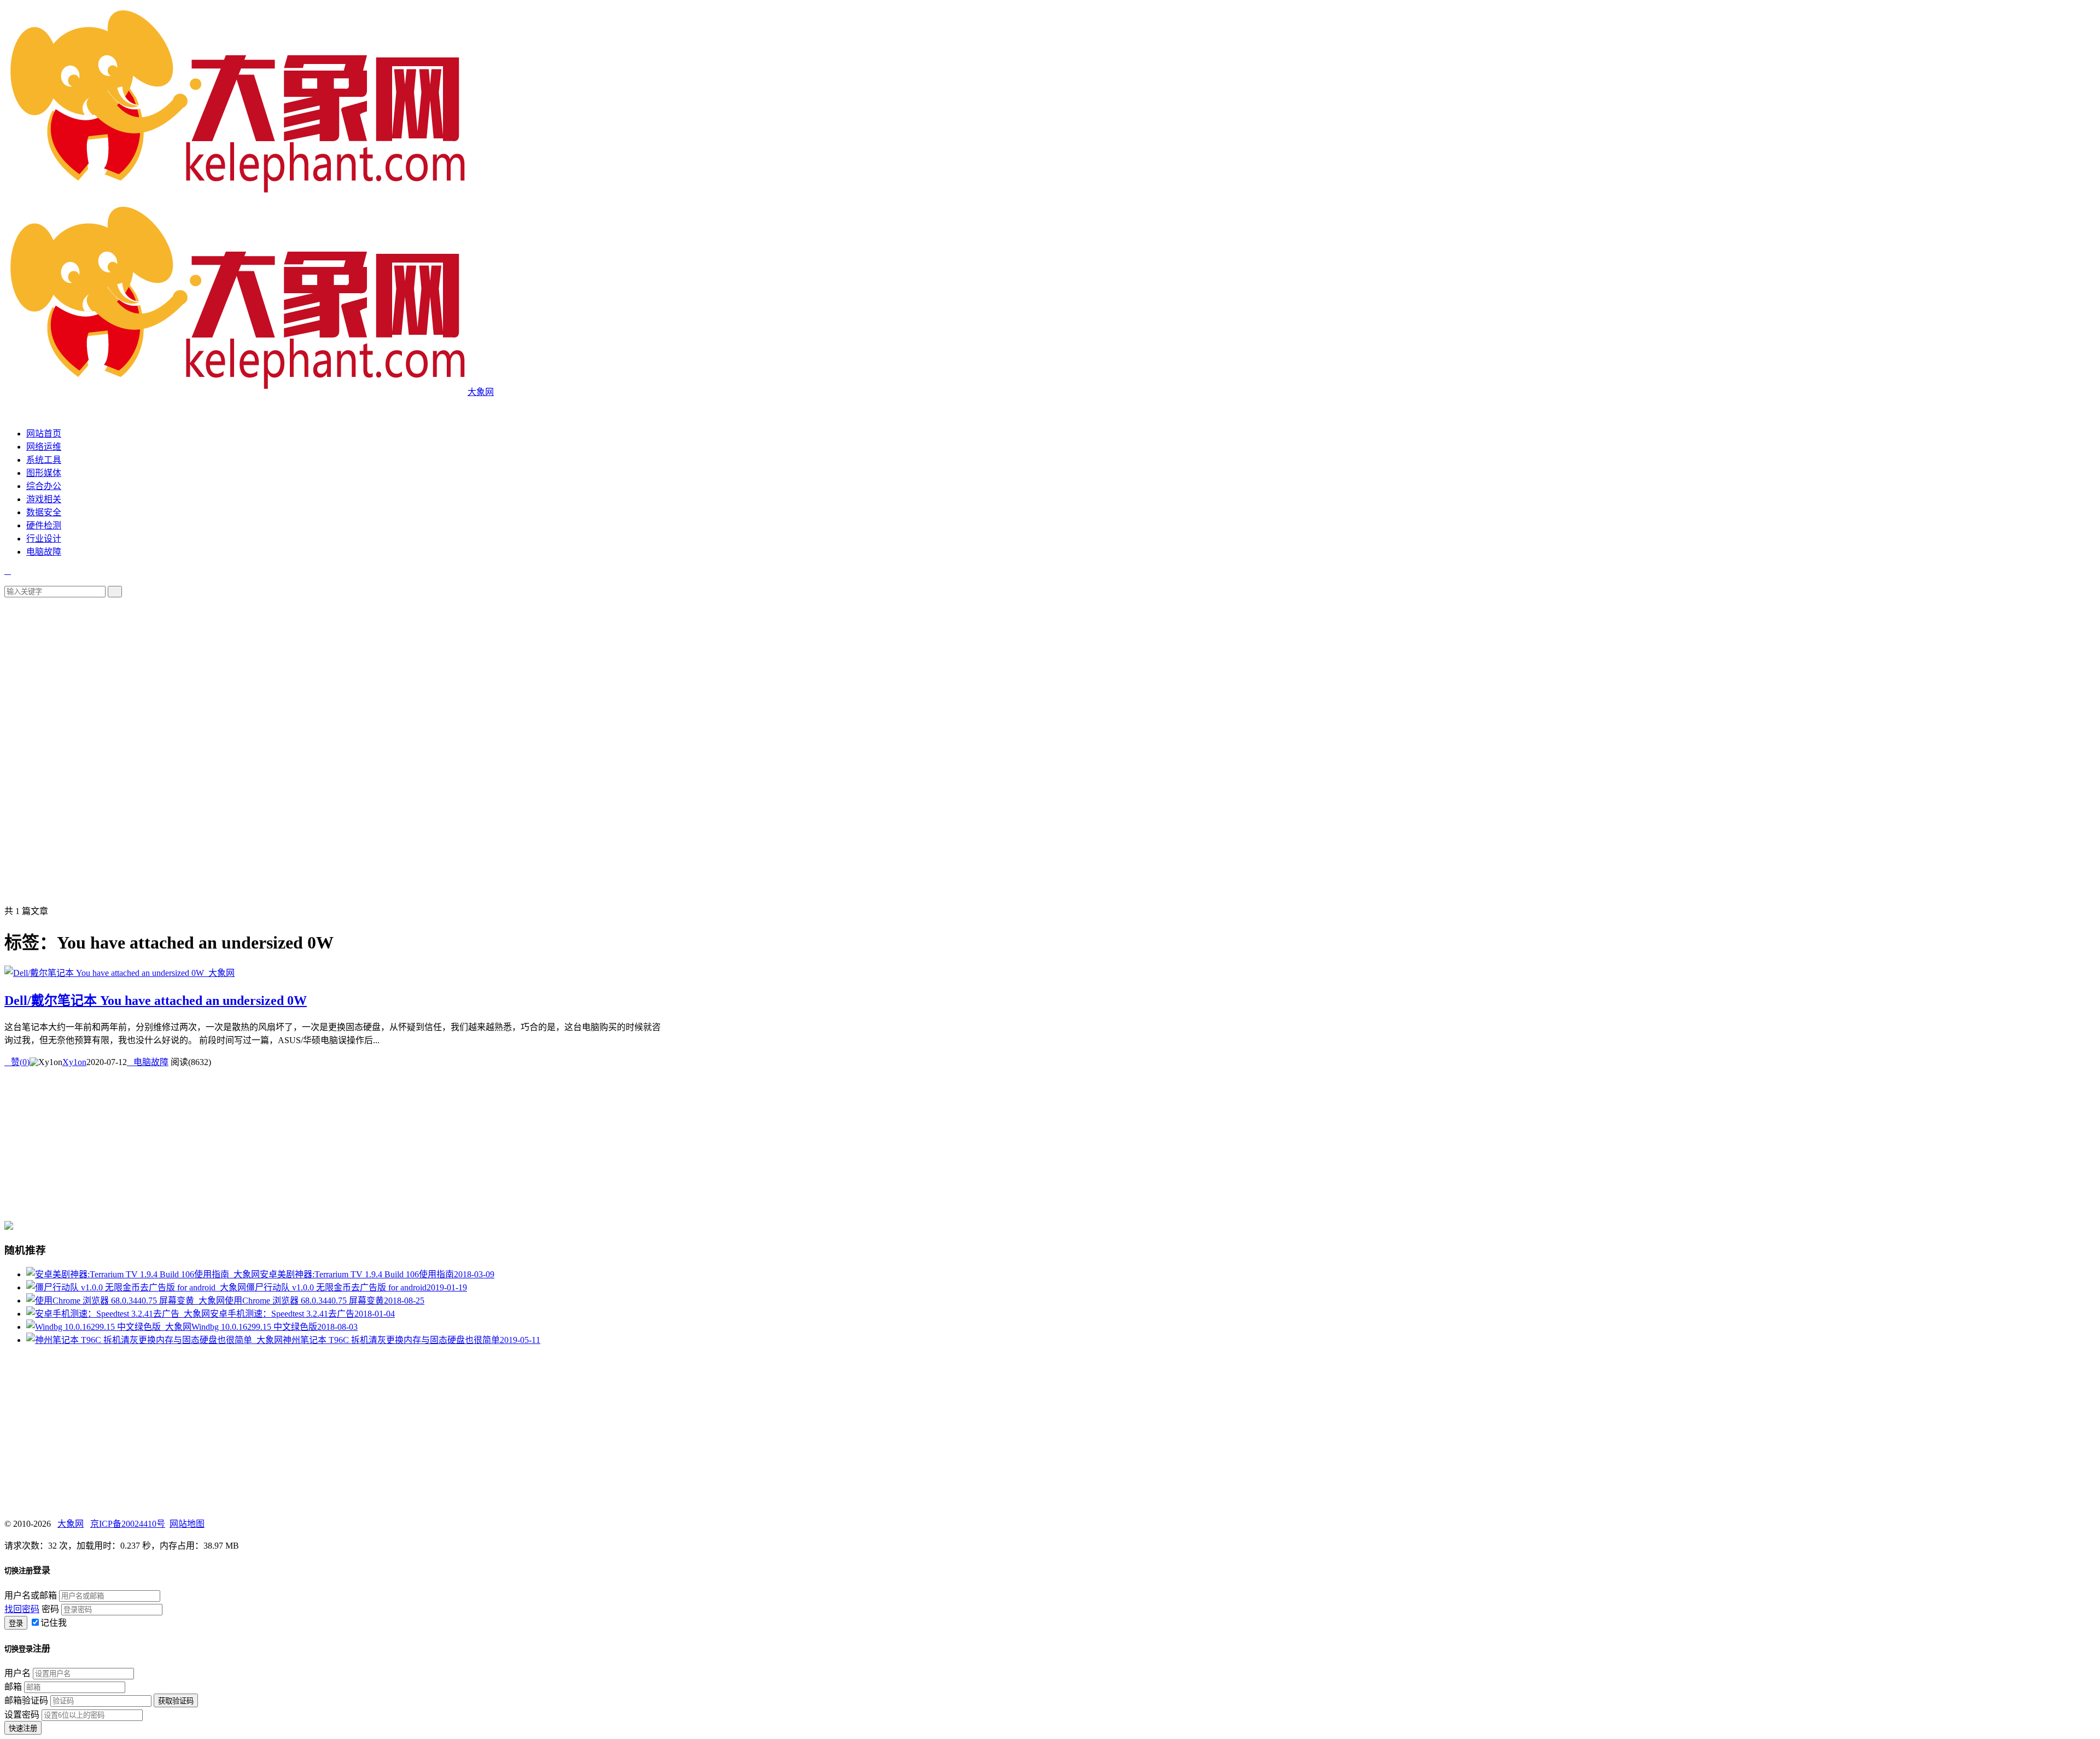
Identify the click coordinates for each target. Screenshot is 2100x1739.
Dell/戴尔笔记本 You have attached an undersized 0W (156, 1001)
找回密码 (22, 1609)
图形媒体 (44, 473)
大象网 (71, 1524)
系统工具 (44, 460)
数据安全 (44, 512)
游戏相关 (44, 499)
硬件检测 (44, 525)
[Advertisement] (332, 674)
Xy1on (74, 1062)
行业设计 (44, 539)
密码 (50, 1609)
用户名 (17, 1673)
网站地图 (187, 1524)
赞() (17, 1062)
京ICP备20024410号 (128, 1524)
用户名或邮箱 (31, 1595)
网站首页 (44, 434)
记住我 (54, 1623)
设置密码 (22, 1715)
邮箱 (13, 1687)
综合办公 (44, 486)
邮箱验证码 (26, 1700)
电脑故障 (44, 552)
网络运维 (44, 447)
